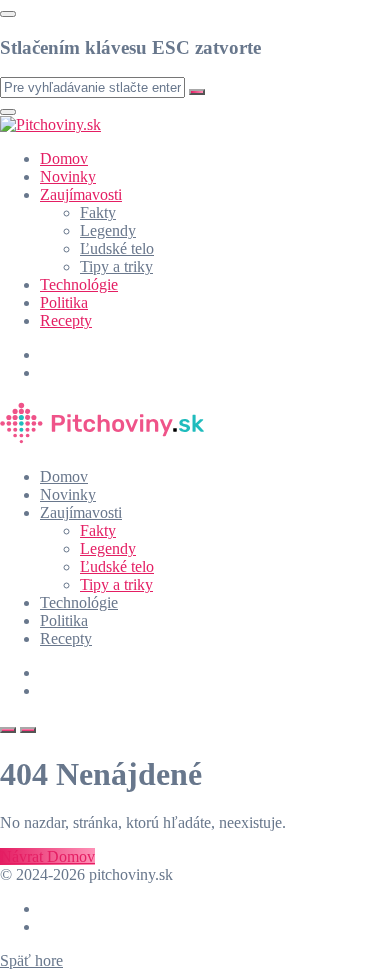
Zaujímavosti (81, 194)
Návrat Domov (47, 856)
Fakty (98, 212)
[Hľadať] (8, 730)
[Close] (8, 14)
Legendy (108, 230)
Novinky (68, 176)
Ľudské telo (117, 248)
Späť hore (31, 960)
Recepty (66, 320)
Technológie (79, 284)
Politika (64, 302)
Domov (64, 158)
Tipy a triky (116, 266)
